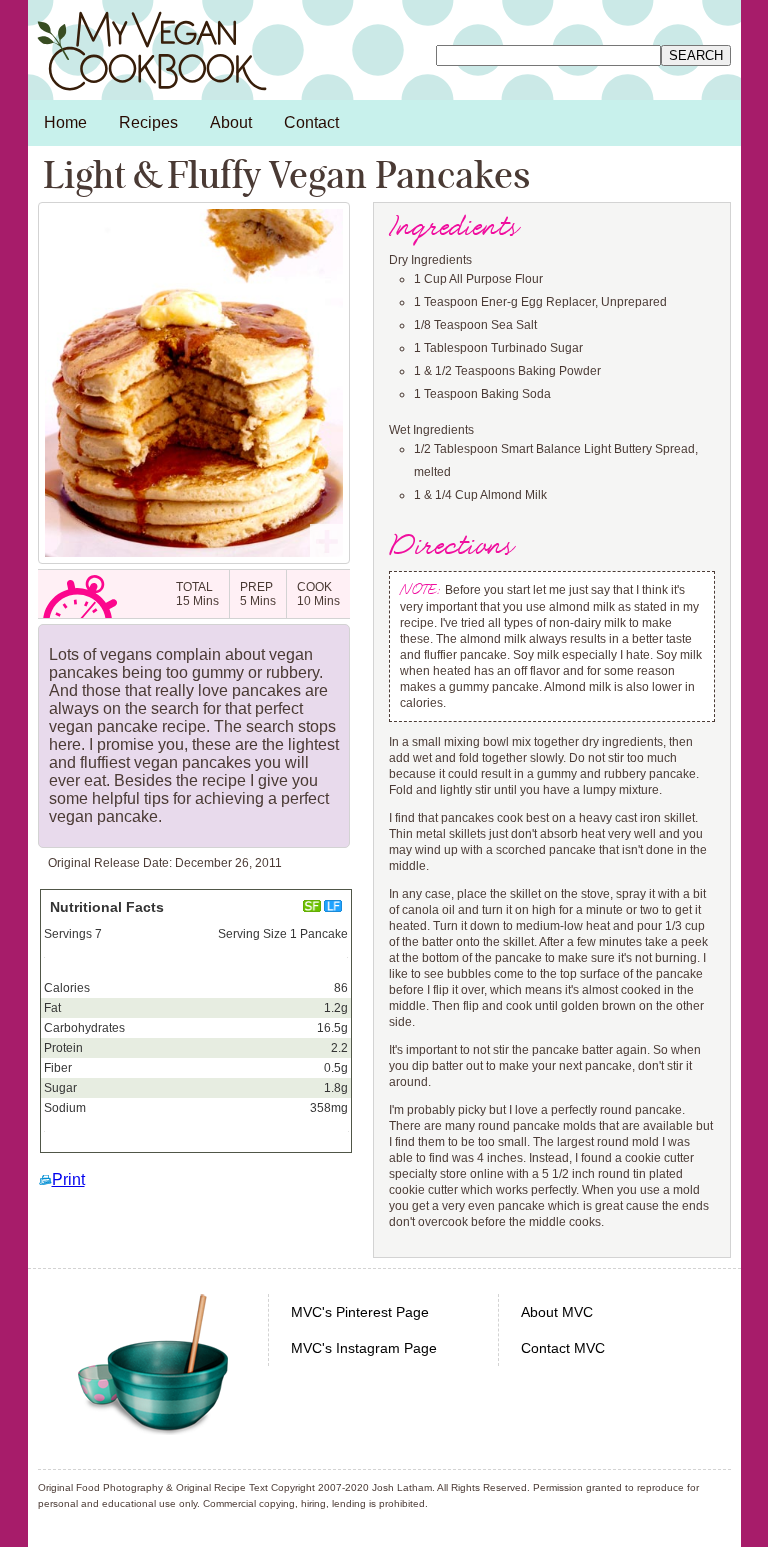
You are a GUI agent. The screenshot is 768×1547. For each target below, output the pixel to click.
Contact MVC (563, 1348)
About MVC (557, 1312)
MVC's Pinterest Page (360, 1312)
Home (65, 122)
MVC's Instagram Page (364, 1348)
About (231, 122)
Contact (311, 122)
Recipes (148, 122)
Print (68, 1179)
